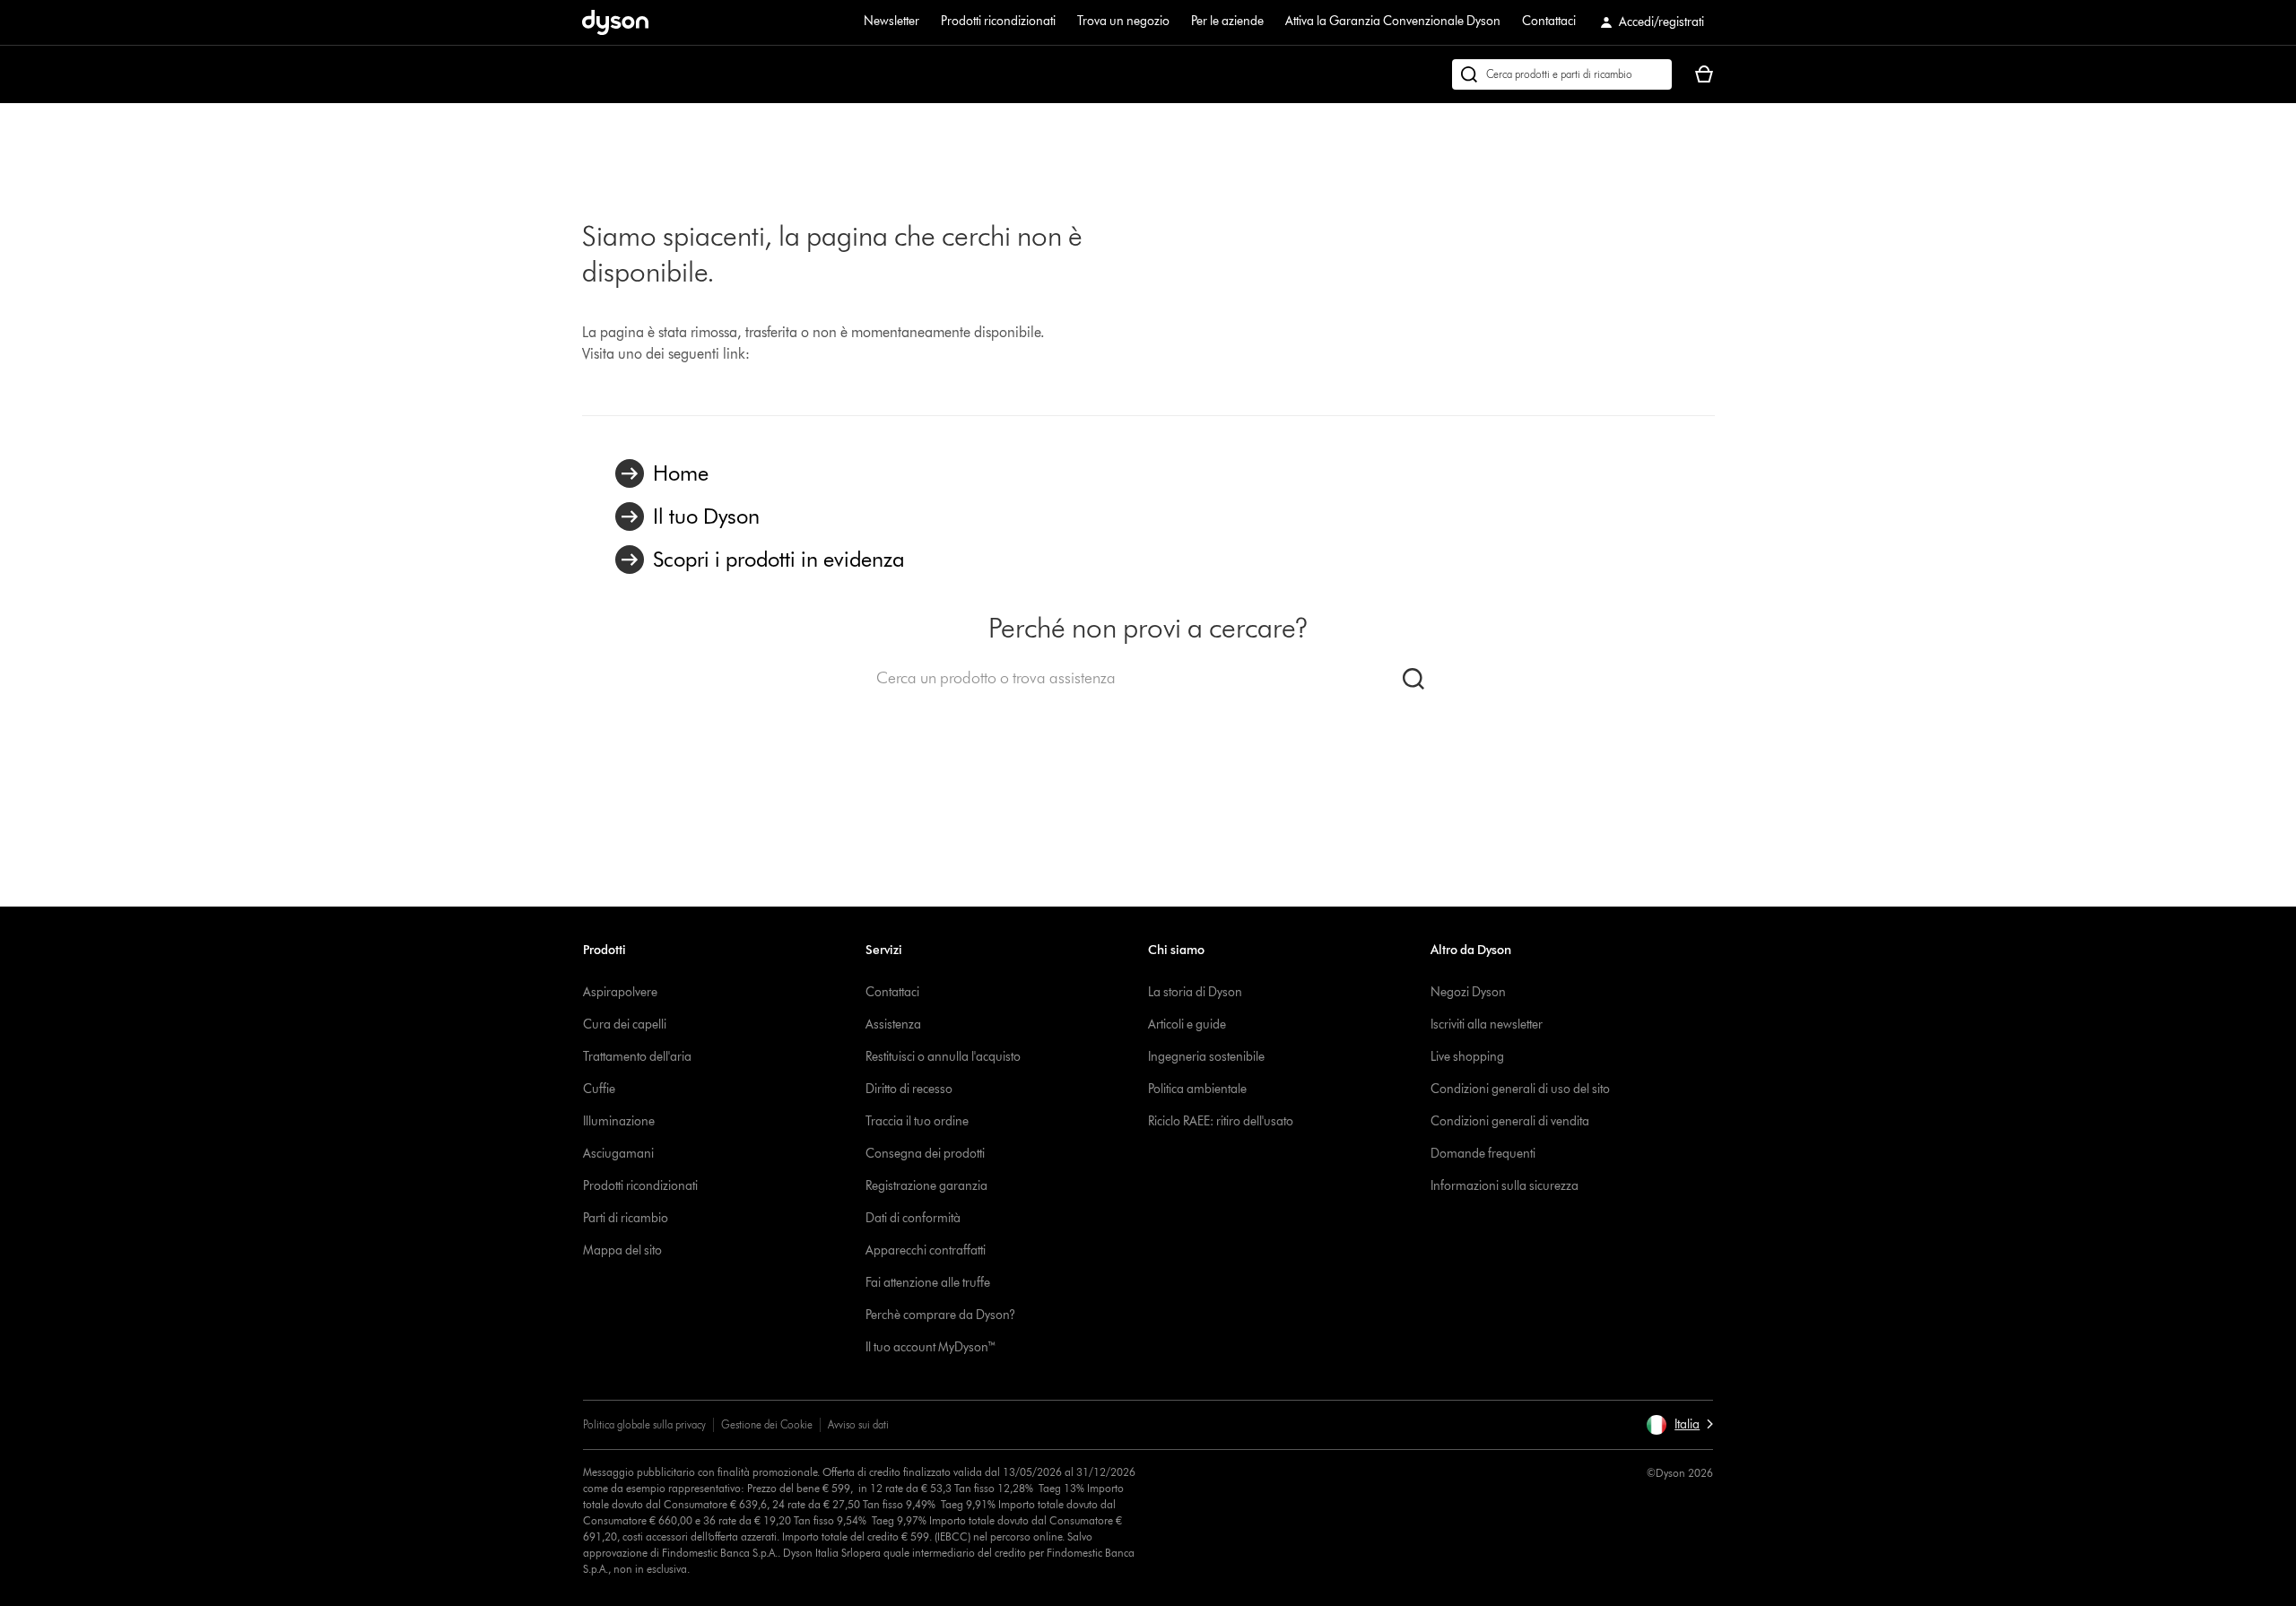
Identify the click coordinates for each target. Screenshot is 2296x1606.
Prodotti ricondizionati (998, 21)
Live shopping (1467, 1057)
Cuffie (599, 1089)
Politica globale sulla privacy (644, 1424)
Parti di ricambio (626, 1218)
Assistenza (893, 1024)
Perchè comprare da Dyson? (940, 1315)
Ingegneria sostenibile (1206, 1057)
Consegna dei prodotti (925, 1154)
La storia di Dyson (1195, 992)
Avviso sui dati (858, 1424)
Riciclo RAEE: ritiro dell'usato (1221, 1121)
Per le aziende (1227, 21)
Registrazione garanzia (926, 1186)
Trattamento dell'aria (637, 1057)
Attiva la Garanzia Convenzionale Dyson (1393, 21)
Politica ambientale (1197, 1089)
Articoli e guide (1187, 1024)
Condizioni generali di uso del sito (1520, 1089)
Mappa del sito (622, 1250)
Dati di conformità (913, 1218)
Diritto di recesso (909, 1089)
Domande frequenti (1483, 1154)
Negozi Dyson (1468, 992)
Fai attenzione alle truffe (928, 1283)
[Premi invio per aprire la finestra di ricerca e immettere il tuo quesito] (1562, 74)
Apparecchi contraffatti (926, 1250)
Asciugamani (618, 1154)
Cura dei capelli (625, 1024)
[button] (1679, 1425)
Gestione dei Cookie (767, 1424)
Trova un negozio (1123, 21)
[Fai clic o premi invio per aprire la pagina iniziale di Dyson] (615, 22)
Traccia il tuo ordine (917, 1121)
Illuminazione (619, 1121)
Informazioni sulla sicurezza (1505, 1186)
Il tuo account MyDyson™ (931, 1347)
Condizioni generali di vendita (1510, 1121)
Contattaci (1549, 21)
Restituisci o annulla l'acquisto (943, 1057)
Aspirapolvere (620, 992)
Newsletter (891, 21)
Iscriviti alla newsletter (1487, 1024)
